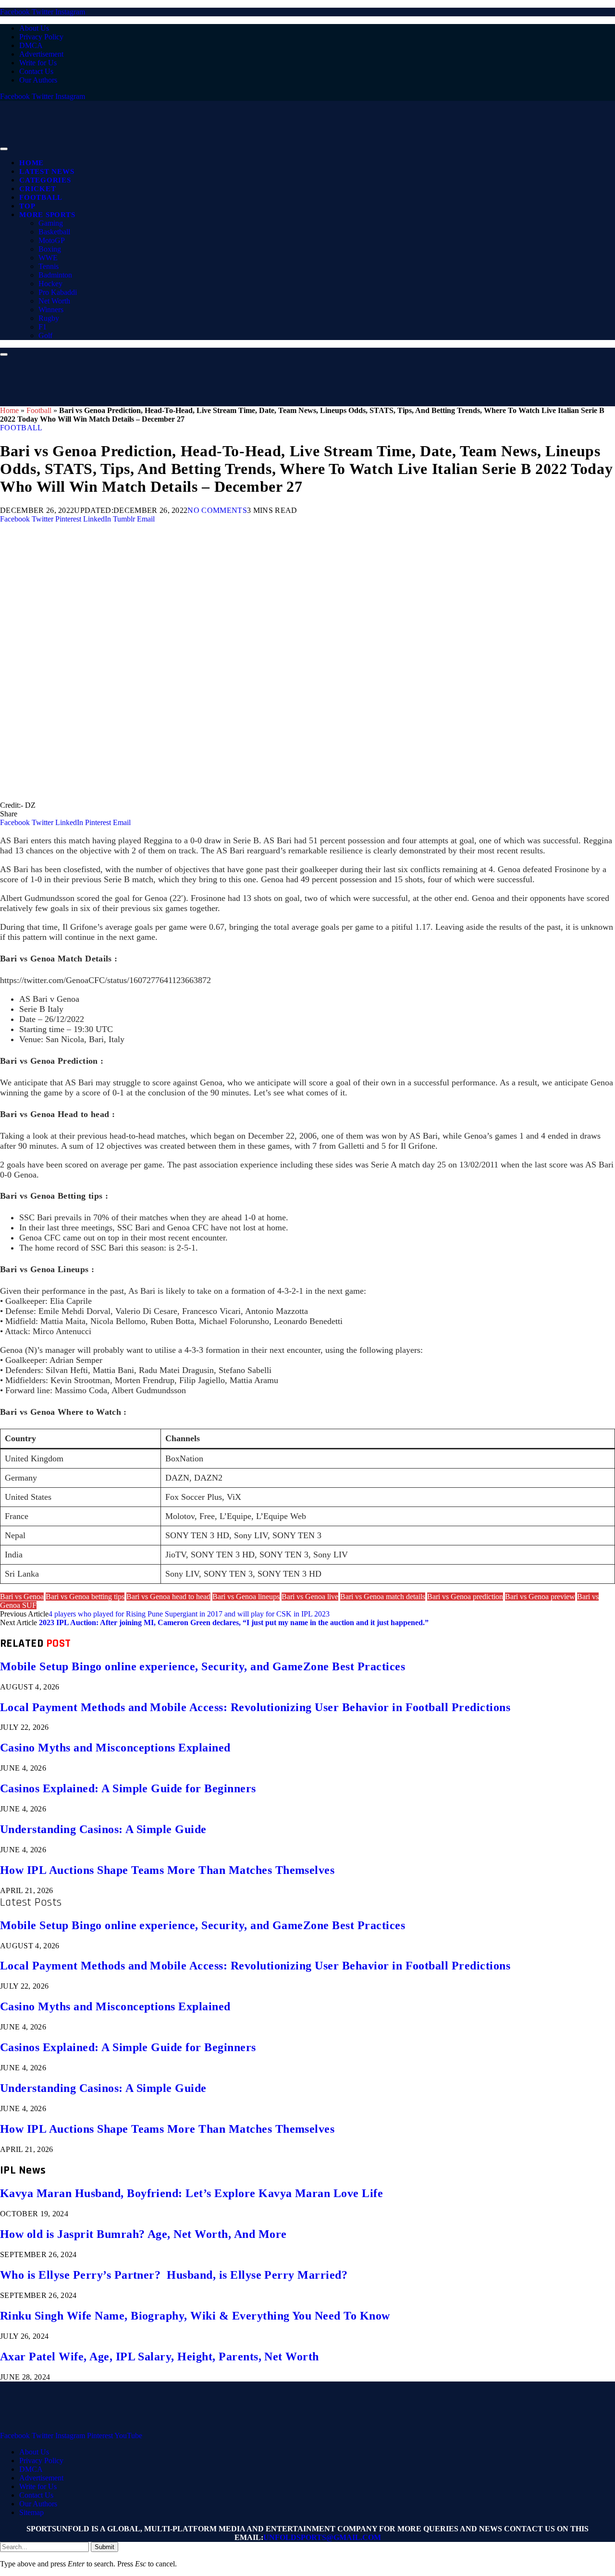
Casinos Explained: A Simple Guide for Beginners (128, 1788)
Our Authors (38, 80)
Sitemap (31, 2512)
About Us (34, 28)
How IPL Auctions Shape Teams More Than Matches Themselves (167, 1870)
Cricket (37, 189)
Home (31, 163)
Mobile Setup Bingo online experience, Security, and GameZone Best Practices (203, 1666)
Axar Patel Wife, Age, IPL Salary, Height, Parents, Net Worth (160, 2357)
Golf (45, 335)
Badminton (55, 275)
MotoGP (52, 240)
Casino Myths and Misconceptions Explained (115, 1748)
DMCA (31, 45)
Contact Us (36, 71)
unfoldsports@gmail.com (322, 2537)
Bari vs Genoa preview (540, 1597)
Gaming (51, 223)
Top (27, 206)
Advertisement (41, 54)
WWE (48, 258)
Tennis (49, 266)
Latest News (47, 171)
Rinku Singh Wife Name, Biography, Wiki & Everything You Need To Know (195, 2316)
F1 (43, 327)
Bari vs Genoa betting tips (85, 1597)
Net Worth (54, 301)
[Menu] (4, 149)
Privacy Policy (41, 37)
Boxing (50, 249)
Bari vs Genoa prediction (465, 1597)
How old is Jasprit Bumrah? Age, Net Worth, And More (143, 2234)
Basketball (54, 232)
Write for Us (38, 63)
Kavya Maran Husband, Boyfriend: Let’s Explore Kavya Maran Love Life (191, 2193)
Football (41, 197)
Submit (105, 2547)
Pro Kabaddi (58, 292)
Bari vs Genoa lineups (246, 1597)
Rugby (49, 318)
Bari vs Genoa (22, 1597)
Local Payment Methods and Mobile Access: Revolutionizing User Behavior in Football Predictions (255, 1707)
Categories (45, 180)
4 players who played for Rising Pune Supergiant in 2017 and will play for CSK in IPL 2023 (189, 1614)
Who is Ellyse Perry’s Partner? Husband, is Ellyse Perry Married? (174, 2275)
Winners (51, 310)
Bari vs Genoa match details (383, 1597)
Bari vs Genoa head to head (168, 1597)
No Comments (217, 510)
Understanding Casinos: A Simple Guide (103, 1829)
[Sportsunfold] (250, 146)
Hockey (50, 284)
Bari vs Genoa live (310, 1597)
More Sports (47, 215)
